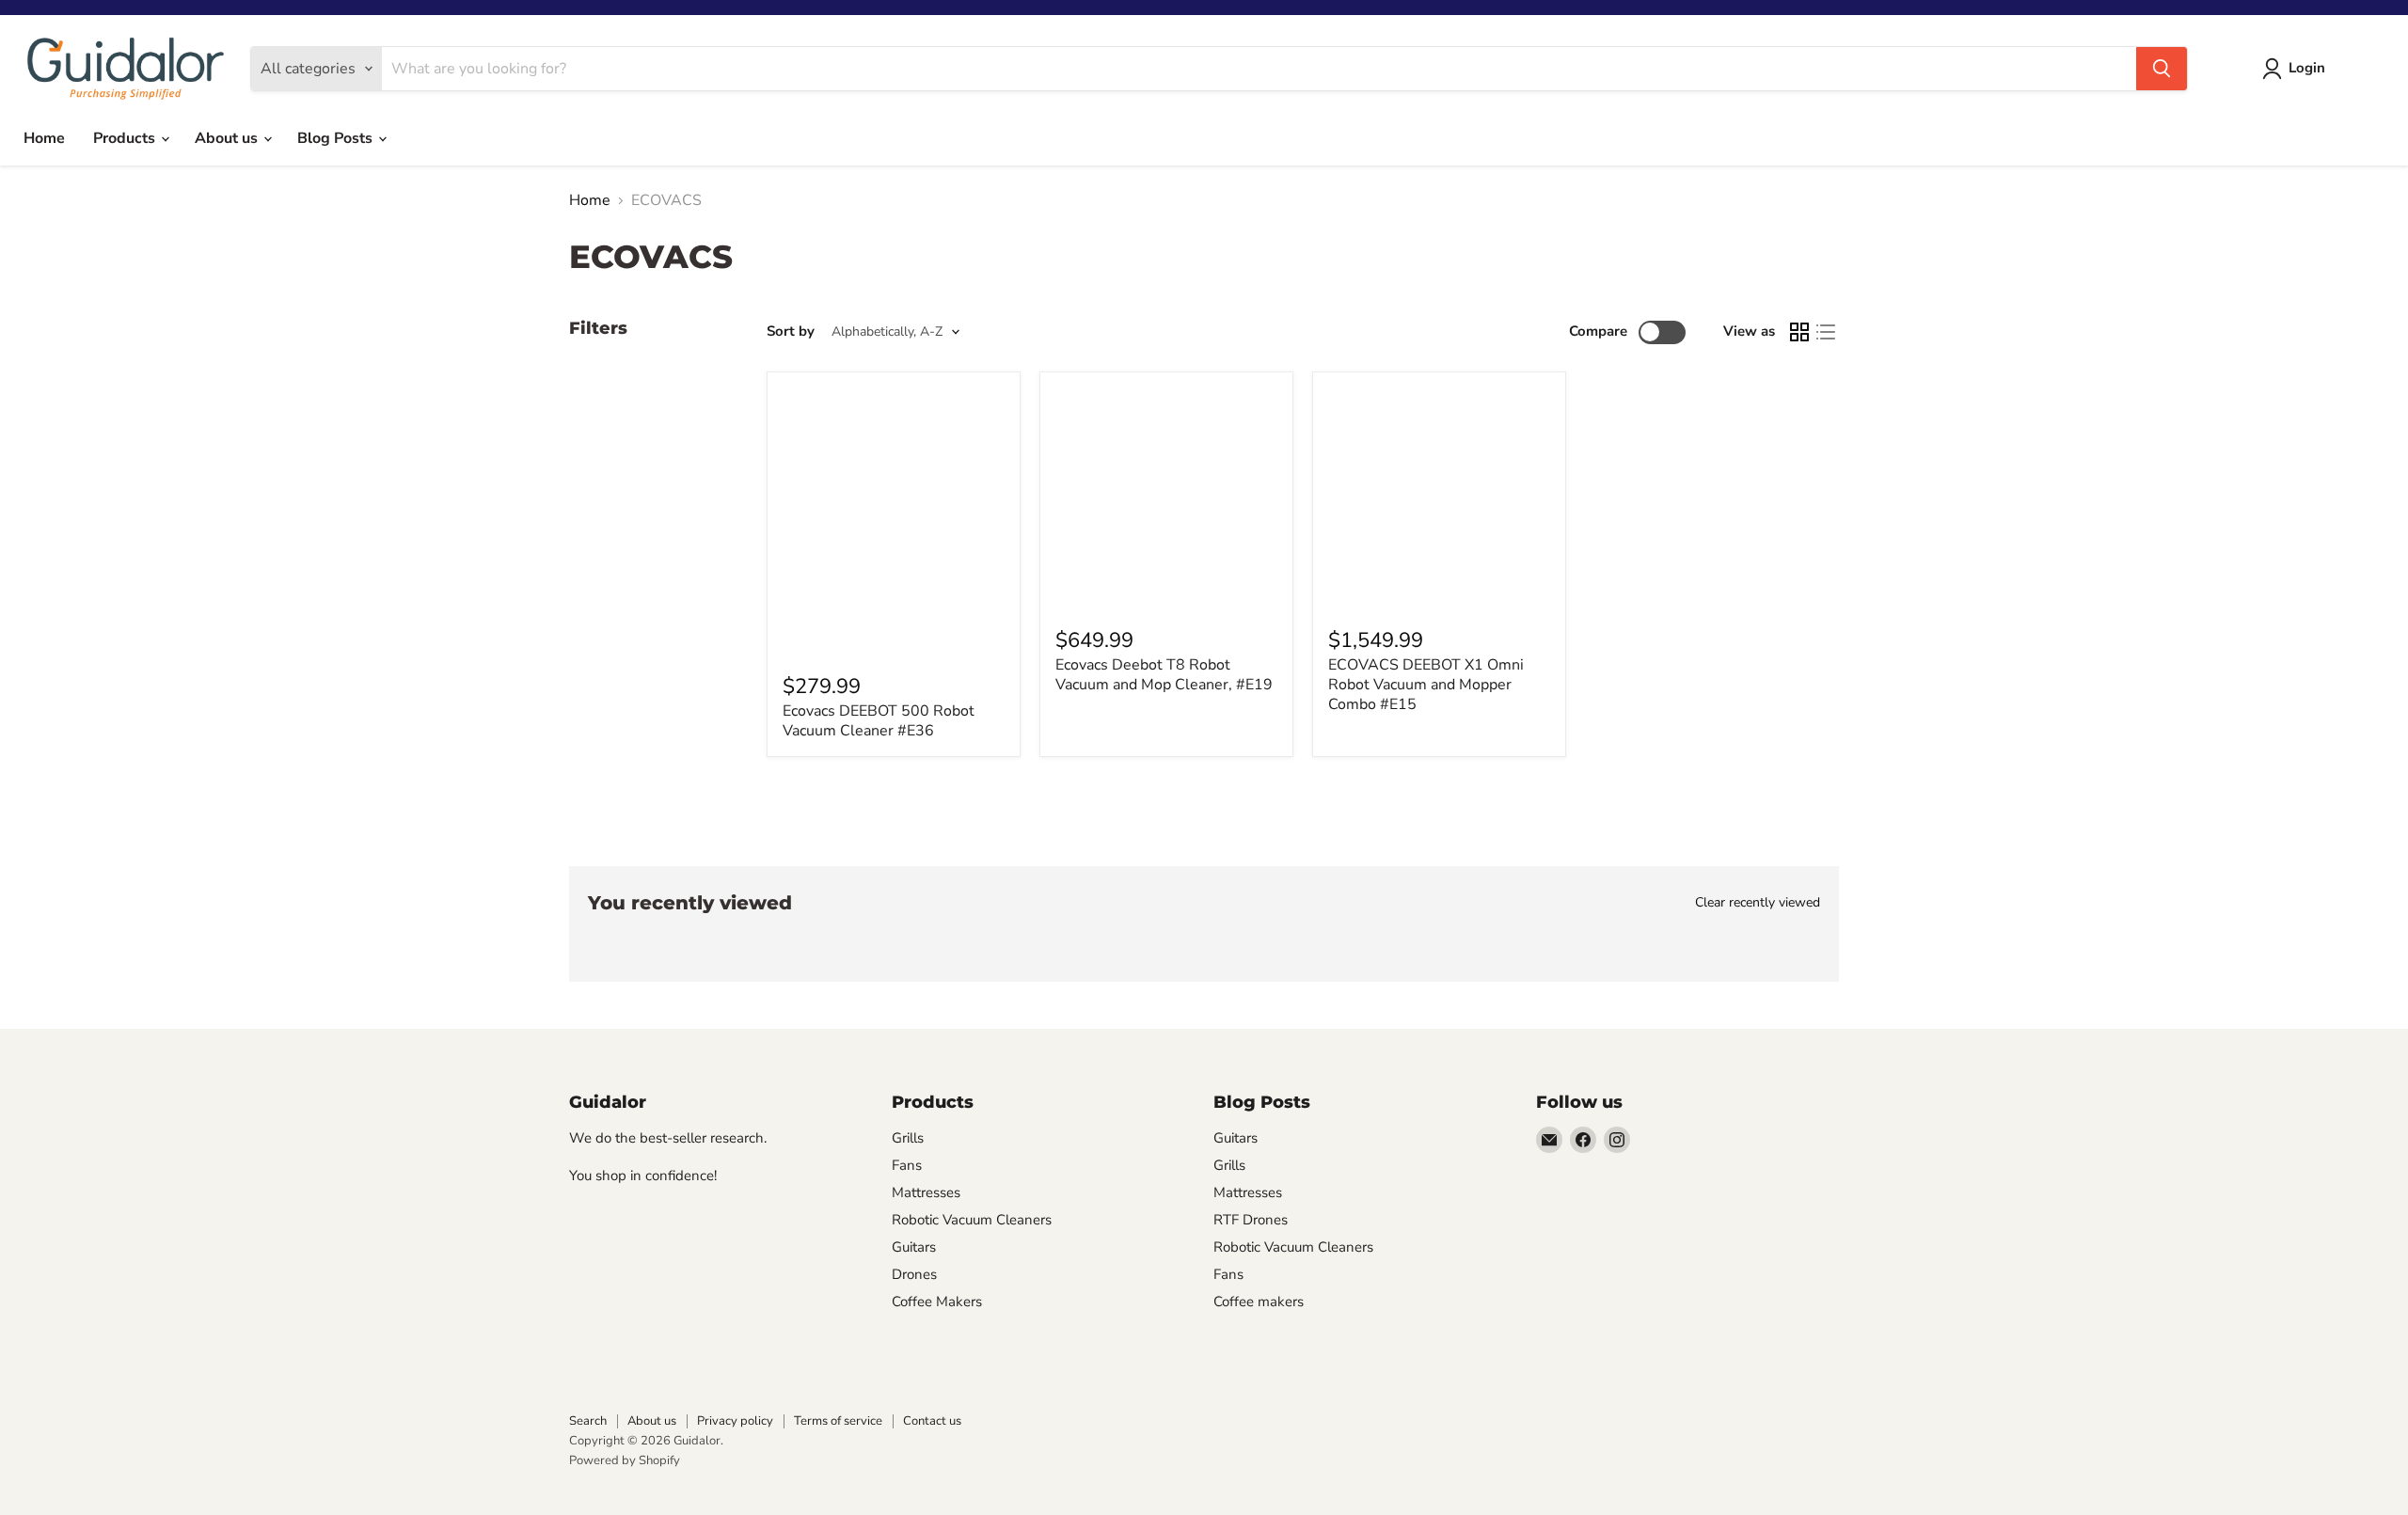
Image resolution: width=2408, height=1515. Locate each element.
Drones (914, 1274)
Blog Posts (337, 138)
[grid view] (1799, 332)
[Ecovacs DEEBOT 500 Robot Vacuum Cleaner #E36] (894, 521)
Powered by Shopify (625, 1460)
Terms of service (838, 1421)
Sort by (791, 331)
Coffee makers (1259, 1302)
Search (588, 1421)
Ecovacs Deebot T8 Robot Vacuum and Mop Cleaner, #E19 (1164, 675)
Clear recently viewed (1758, 903)
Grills (908, 1138)
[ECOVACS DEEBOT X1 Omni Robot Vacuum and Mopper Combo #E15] (1439, 498)
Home (44, 138)
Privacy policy (735, 1421)
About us (228, 138)
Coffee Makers (937, 1302)
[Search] (2162, 69)
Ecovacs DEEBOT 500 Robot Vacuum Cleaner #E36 (879, 721)
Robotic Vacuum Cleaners (972, 1220)
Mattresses (926, 1192)
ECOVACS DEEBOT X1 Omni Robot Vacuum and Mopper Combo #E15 (1426, 685)
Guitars (914, 1247)
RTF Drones (1251, 1220)
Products (126, 138)
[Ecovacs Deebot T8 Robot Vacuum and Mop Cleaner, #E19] (1166, 498)
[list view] (1826, 332)
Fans (907, 1165)
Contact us (932, 1421)
